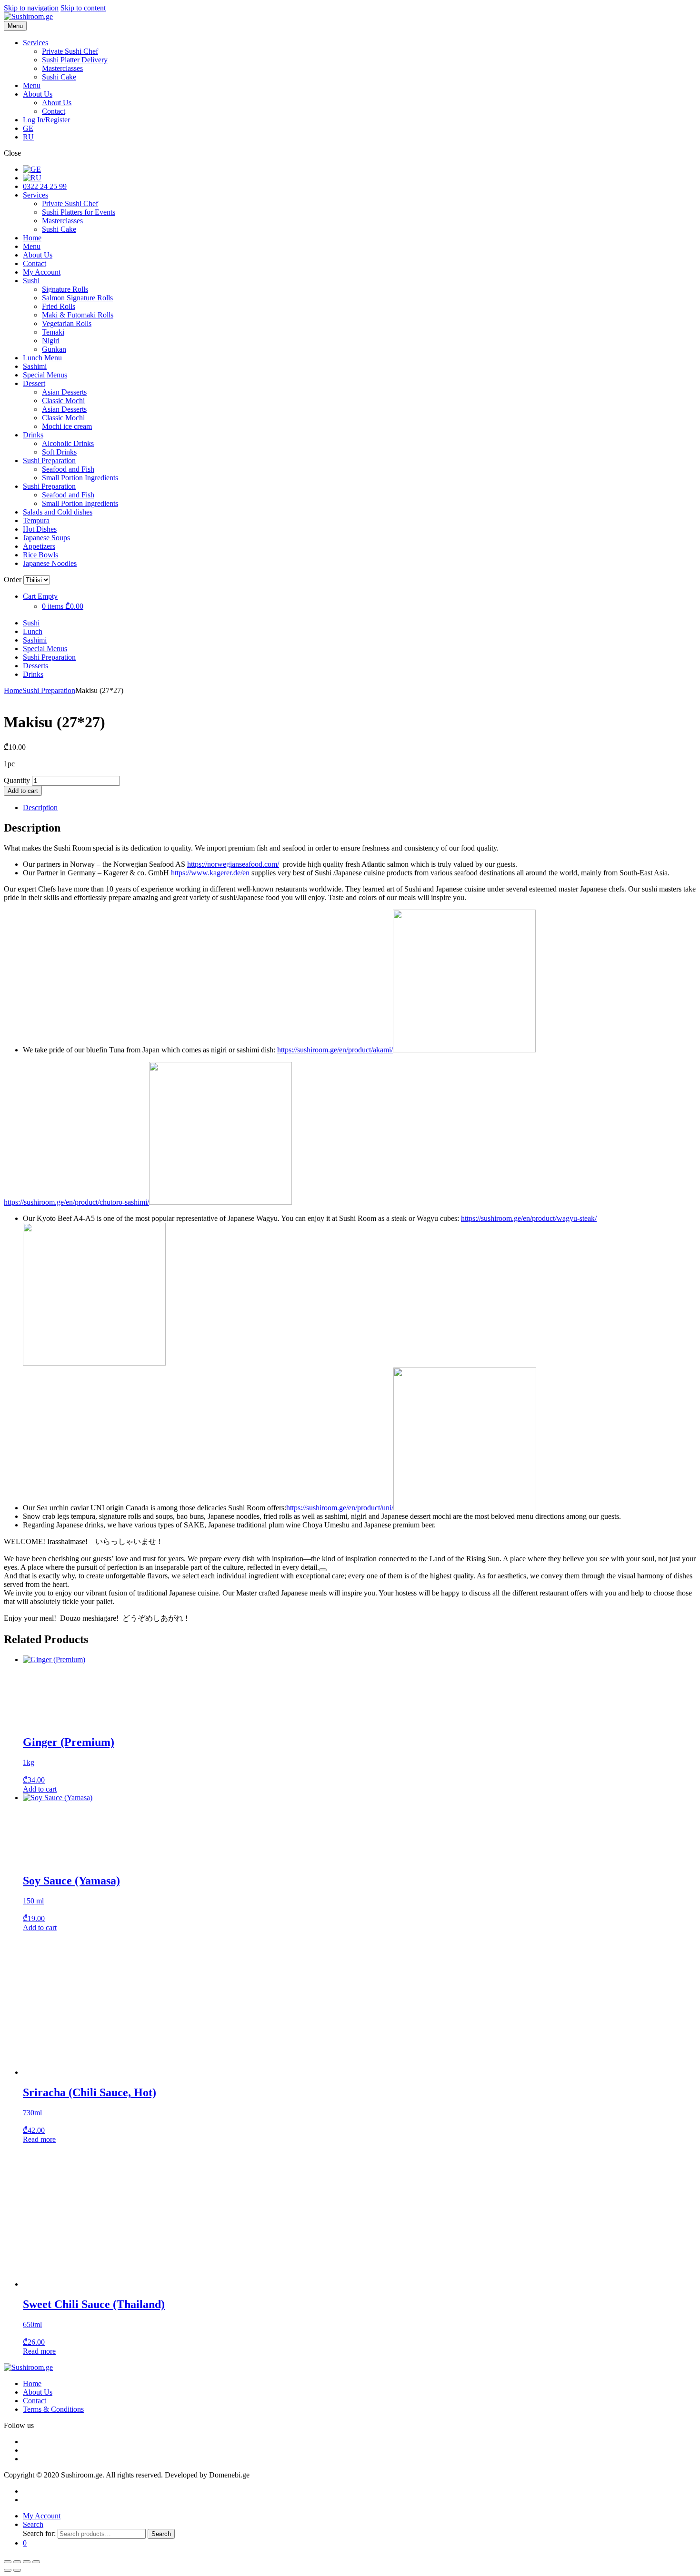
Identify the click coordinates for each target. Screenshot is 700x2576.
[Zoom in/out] (8, 2562)
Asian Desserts (64, 392)
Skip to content (83, 8)
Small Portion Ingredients (80, 478)
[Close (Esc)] (36, 2562)
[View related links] (323, 1570)
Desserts (35, 666)
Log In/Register (46, 120)
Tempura (36, 520)
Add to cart (23, 791)
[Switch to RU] (32, 178)
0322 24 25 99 (45, 186)
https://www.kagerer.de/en (210, 873)
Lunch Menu (42, 358)
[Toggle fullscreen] (17, 2562)
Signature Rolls (65, 289)
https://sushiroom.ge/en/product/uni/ (340, 1508)
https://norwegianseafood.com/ (233, 864)
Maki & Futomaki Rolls (78, 315)
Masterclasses (62, 68)
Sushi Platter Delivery (75, 60)
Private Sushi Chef (70, 51)
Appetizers (39, 546)
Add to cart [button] (40, 1789)
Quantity (17, 780)
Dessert (34, 383)
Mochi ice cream (67, 426)
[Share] (27, 2562)
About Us (38, 94)
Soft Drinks (59, 452)
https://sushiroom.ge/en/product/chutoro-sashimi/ (76, 1202)
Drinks (33, 435)
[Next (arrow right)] (17, 2570)
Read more (39, 2139)
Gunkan (54, 349)
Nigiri (51, 341)
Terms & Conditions (53, 2409)
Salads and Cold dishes (58, 512)
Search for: (39, 2533)
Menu (32, 85)
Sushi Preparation (49, 461)
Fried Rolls (59, 306)
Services (35, 43)
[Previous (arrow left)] (8, 2570)
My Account (42, 272)
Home (32, 238)
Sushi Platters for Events (79, 212)
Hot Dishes (40, 529)
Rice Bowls (40, 555)
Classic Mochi (63, 401)
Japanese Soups (46, 538)
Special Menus (45, 375)
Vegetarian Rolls (67, 323)
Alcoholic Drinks (68, 443)
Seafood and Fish (68, 469)
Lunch (33, 631)
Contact (54, 111)
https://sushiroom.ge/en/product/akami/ (335, 1050)
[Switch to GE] (32, 169)
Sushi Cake (59, 77)
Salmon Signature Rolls (77, 298)
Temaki (53, 332)
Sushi (31, 281)
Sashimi (35, 366)
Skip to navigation (31, 8)
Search (161, 2534)
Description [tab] (40, 807)
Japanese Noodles (50, 563)
